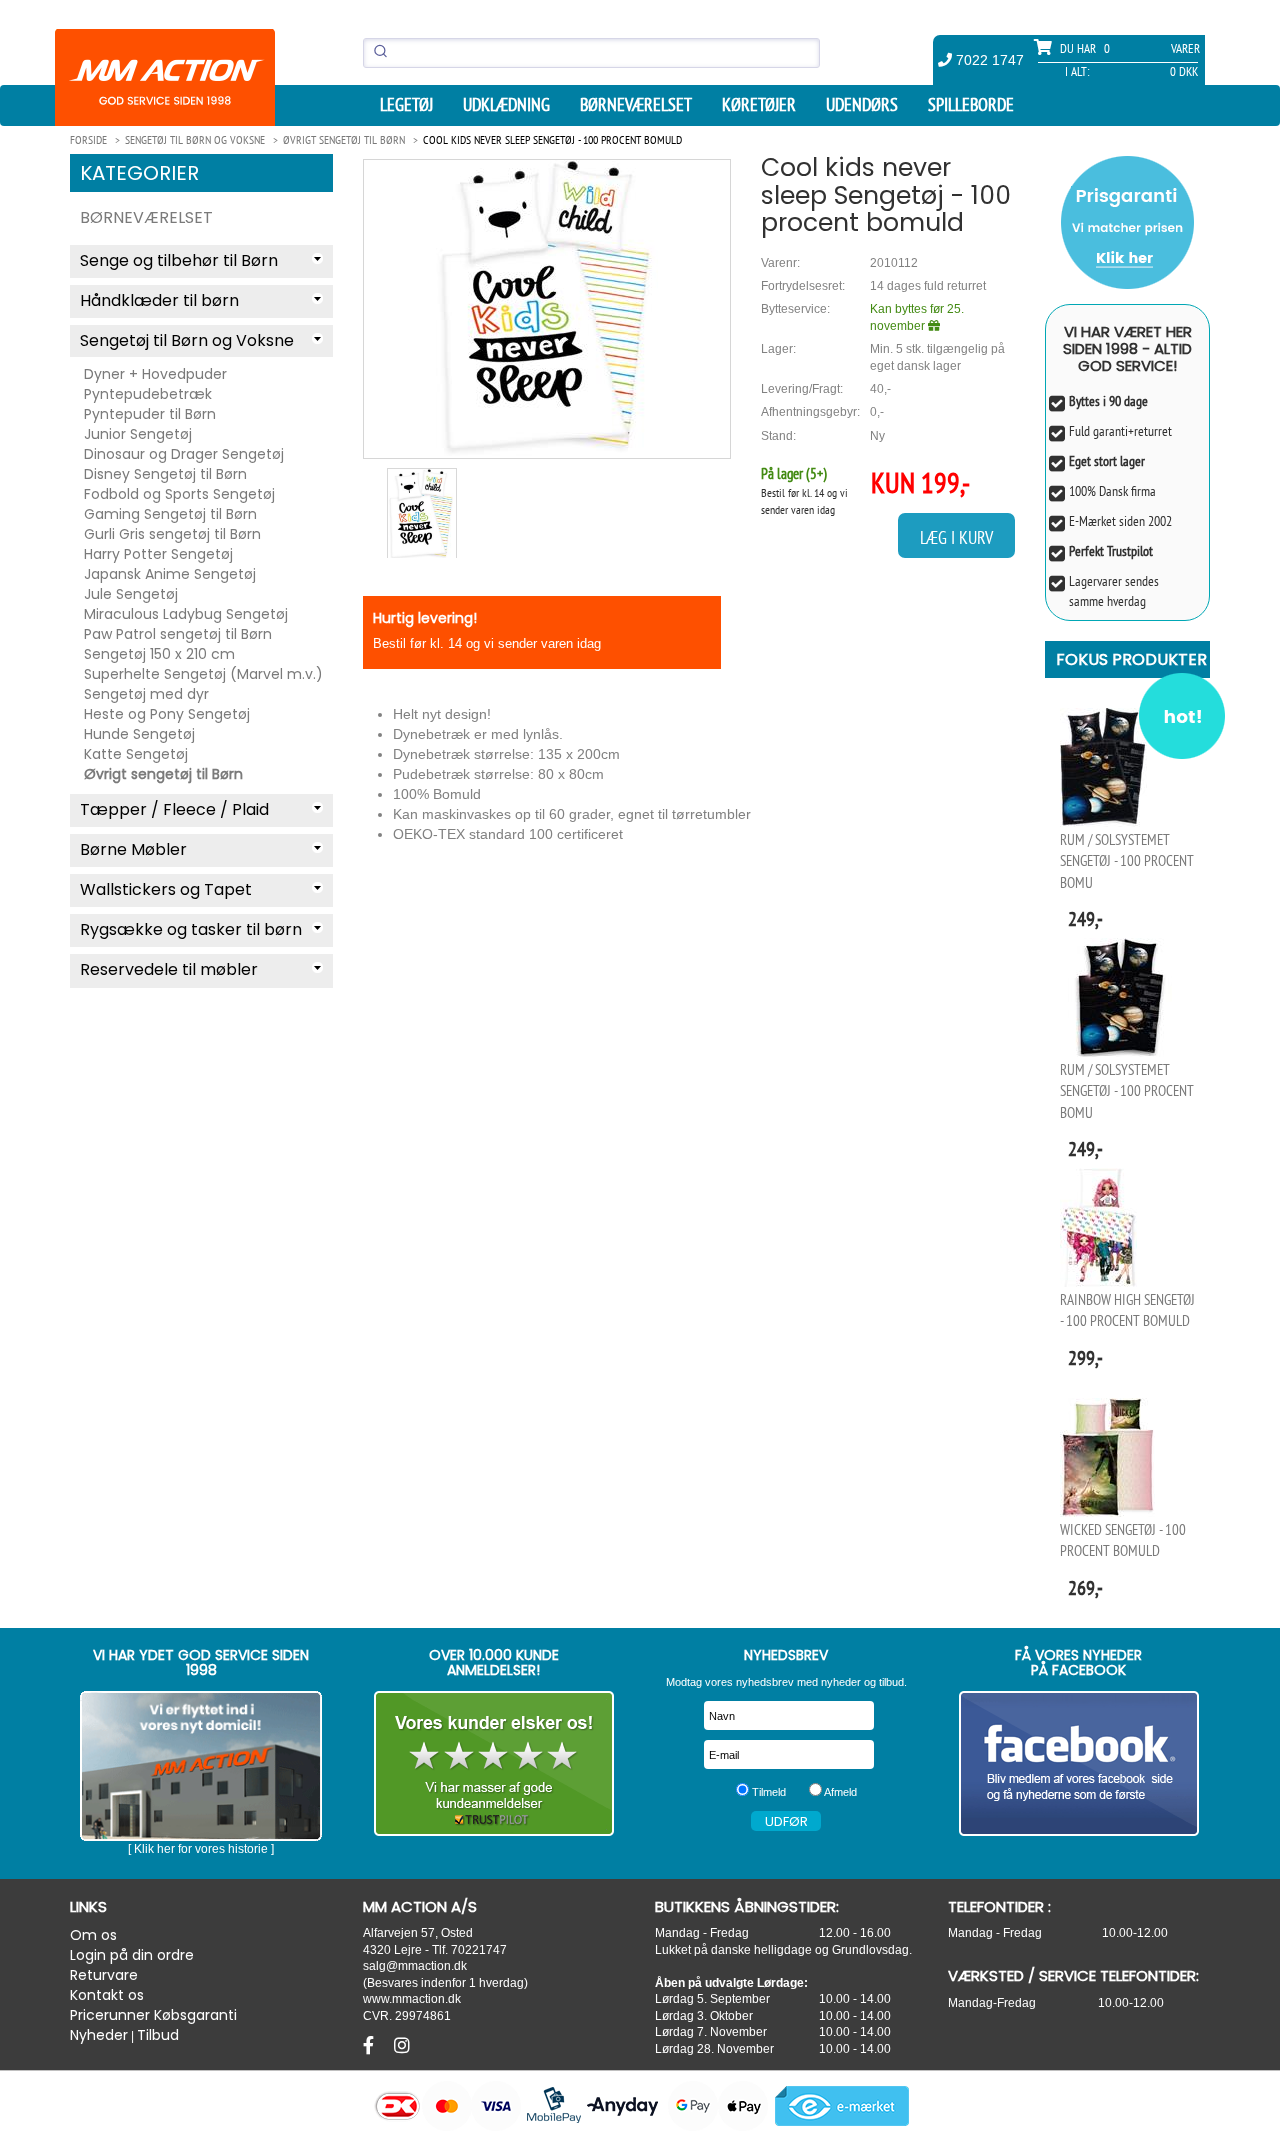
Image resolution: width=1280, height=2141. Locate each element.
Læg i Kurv (956, 537)
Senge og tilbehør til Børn (179, 260)
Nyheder (99, 2035)
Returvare (104, 1975)
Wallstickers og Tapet (166, 889)
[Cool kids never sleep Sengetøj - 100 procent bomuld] (547, 308)
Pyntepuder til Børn (150, 414)
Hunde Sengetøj (139, 734)
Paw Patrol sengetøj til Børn (178, 634)
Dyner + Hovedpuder (155, 374)
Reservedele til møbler (169, 969)
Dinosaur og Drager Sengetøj (184, 454)
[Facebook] (371, 2046)
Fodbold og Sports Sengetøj (179, 494)
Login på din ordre (132, 1955)
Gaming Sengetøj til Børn (170, 514)
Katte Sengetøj (136, 754)
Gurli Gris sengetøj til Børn (172, 534)
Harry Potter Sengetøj (158, 554)
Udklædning (506, 105)
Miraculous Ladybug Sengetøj (186, 614)
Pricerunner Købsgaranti (153, 2015)
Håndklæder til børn (159, 300)
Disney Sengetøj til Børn (165, 474)
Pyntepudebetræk (148, 394)
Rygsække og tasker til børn (191, 929)
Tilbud (158, 2035)
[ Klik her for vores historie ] (201, 1849)
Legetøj (406, 105)
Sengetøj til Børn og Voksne (187, 340)
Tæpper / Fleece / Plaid (174, 809)
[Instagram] (402, 2046)
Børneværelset (636, 105)
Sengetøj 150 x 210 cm (159, 654)
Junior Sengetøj (138, 434)
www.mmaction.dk (412, 1998)
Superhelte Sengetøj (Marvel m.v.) (203, 674)
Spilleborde (971, 105)
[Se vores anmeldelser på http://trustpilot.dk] (494, 1763)
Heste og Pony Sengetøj (167, 714)
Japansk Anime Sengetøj (170, 574)
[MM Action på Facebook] (1079, 1763)
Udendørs (862, 105)
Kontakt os (107, 1995)
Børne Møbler (133, 849)
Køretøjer (759, 105)
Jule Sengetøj (131, 594)
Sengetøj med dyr (146, 694)
